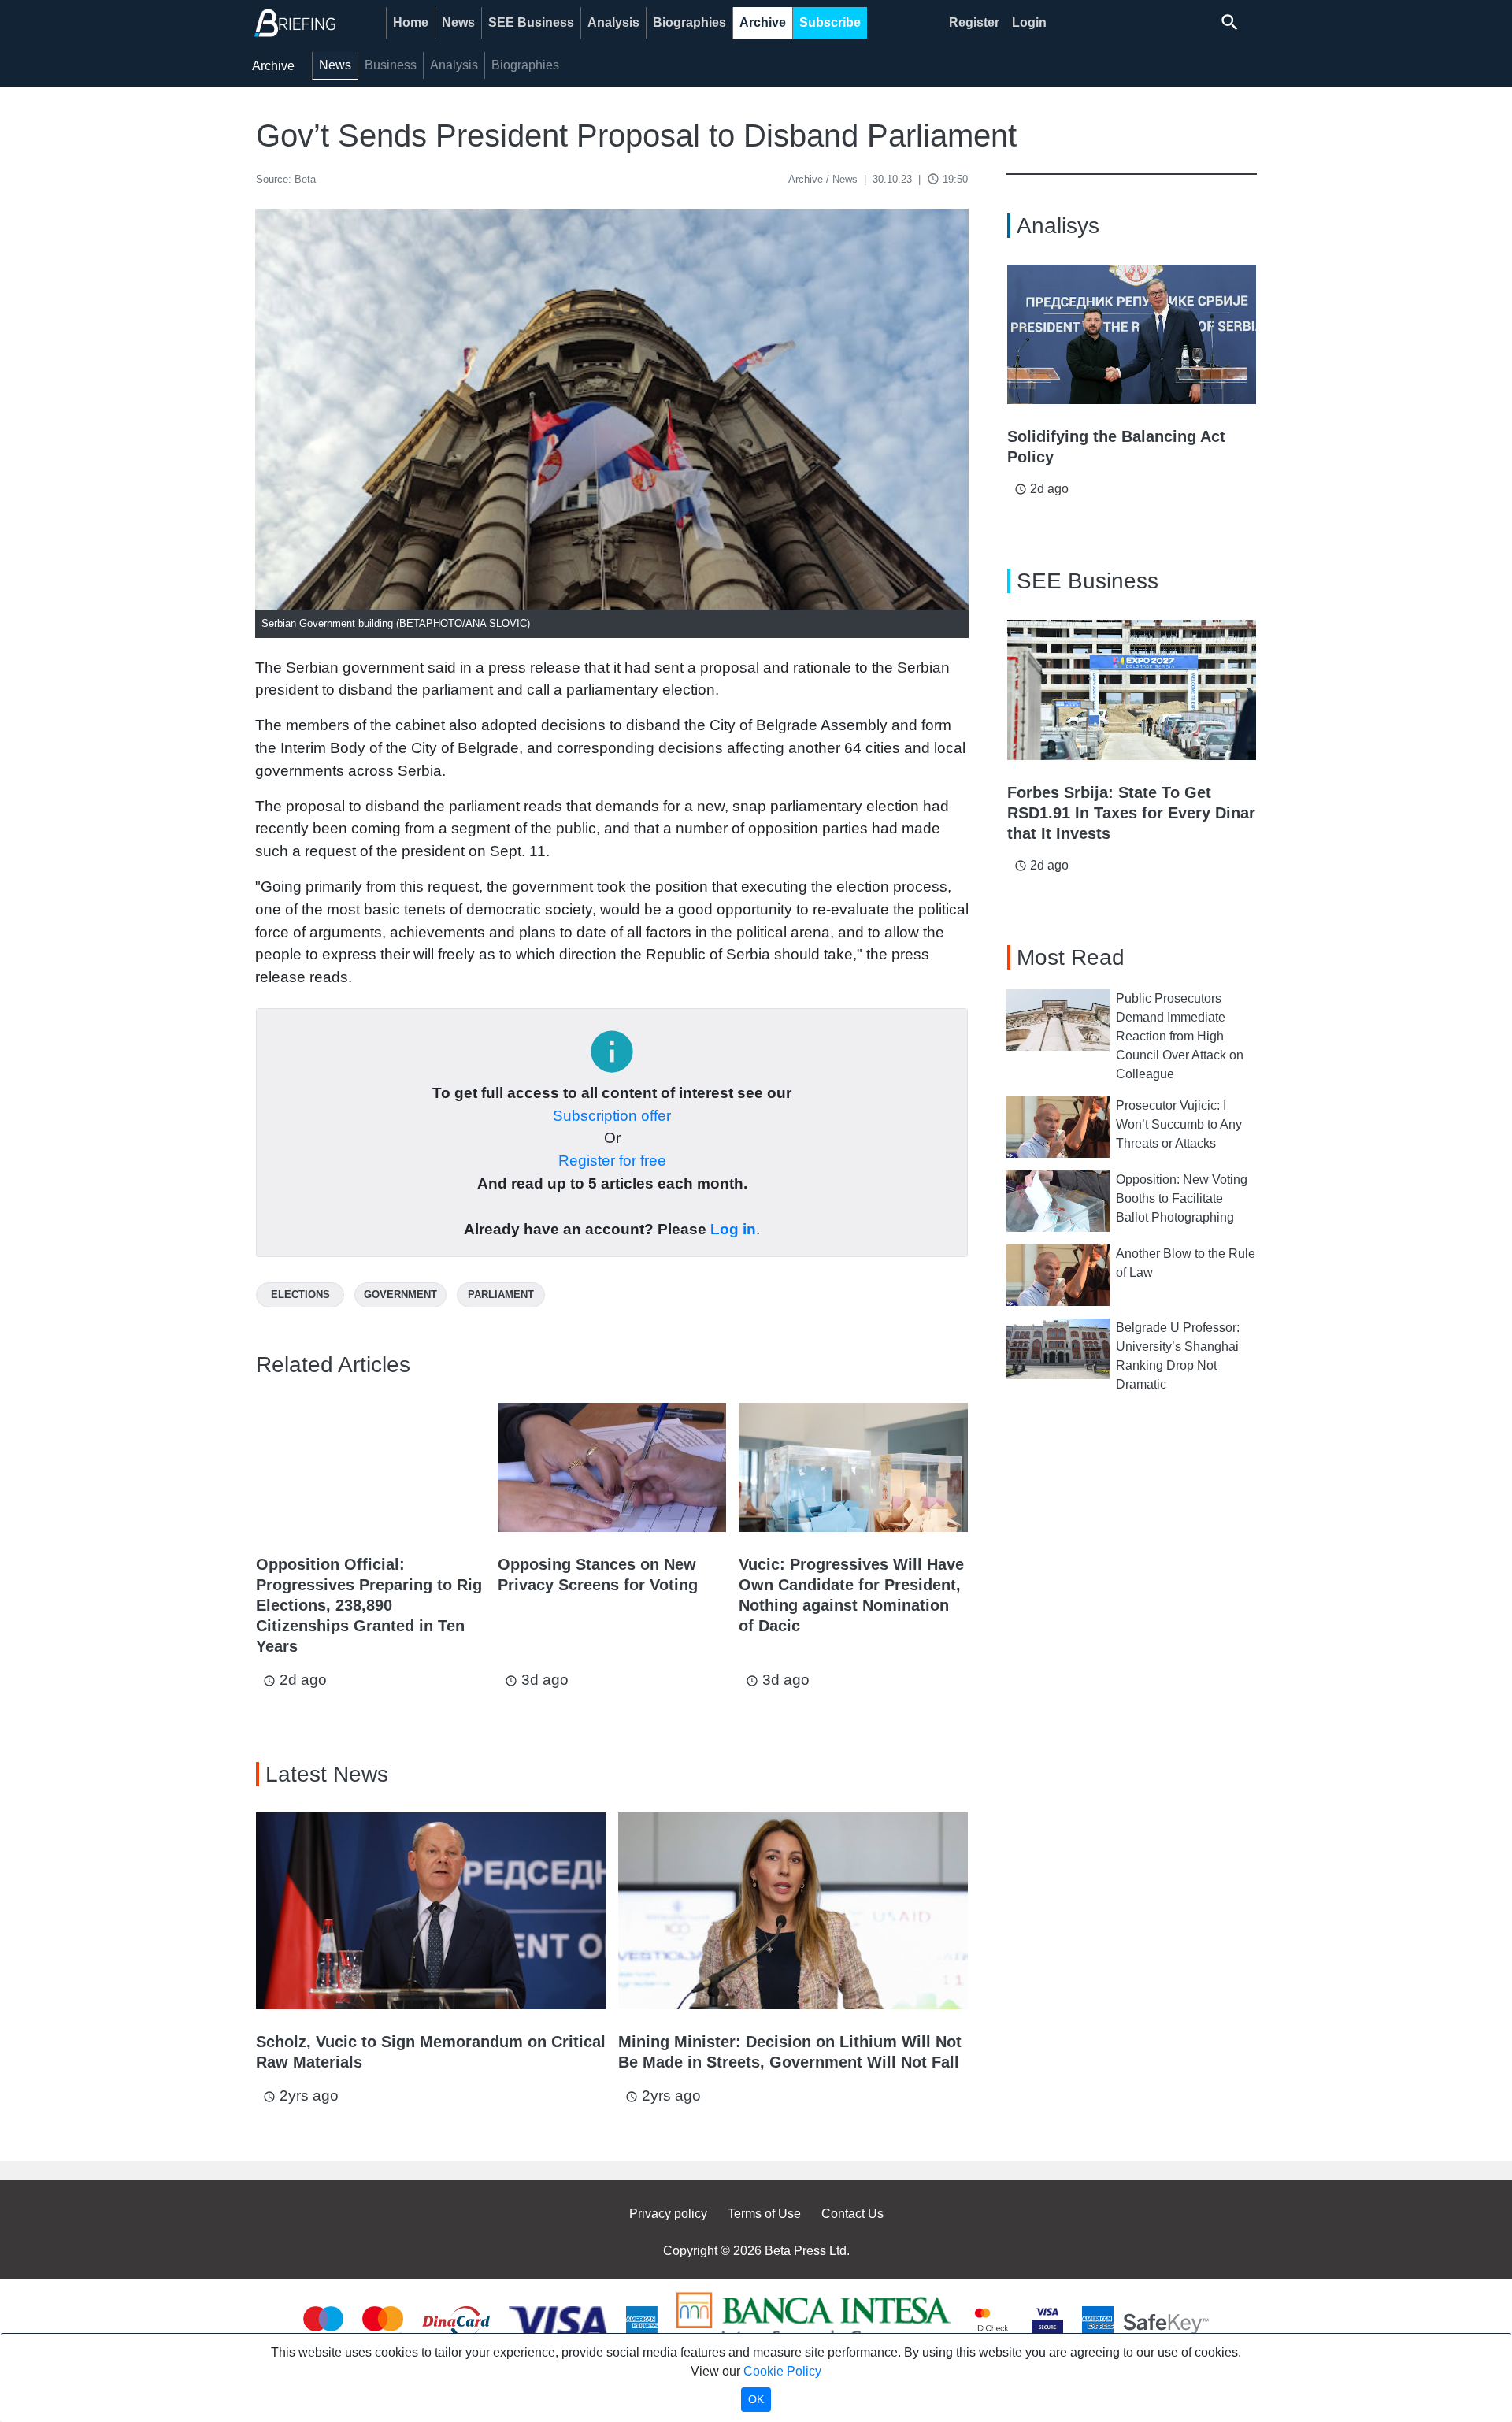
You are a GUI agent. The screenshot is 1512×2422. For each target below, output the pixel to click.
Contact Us (852, 2214)
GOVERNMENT (400, 1294)
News (458, 22)
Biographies (689, 22)
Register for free (612, 1161)
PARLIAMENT (501, 1294)
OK (756, 2399)
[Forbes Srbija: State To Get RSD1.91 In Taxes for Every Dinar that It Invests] (1132, 690)
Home (411, 22)
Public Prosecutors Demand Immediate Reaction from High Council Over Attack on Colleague (1180, 1036)
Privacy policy (668, 2214)
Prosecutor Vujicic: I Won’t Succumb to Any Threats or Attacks (1179, 1124)
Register (974, 22)
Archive (763, 22)
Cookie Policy (782, 2371)
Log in (733, 1229)
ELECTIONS (300, 1294)
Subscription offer (612, 1116)
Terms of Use (764, 2214)
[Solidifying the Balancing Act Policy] (1132, 335)
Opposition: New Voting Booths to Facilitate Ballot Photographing (1182, 1198)
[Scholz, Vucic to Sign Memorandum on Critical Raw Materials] (431, 1911)
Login (1029, 22)
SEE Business (531, 22)
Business (391, 65)
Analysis (613, 22)
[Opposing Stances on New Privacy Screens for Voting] (612, 1467)
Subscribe (830, 22)
